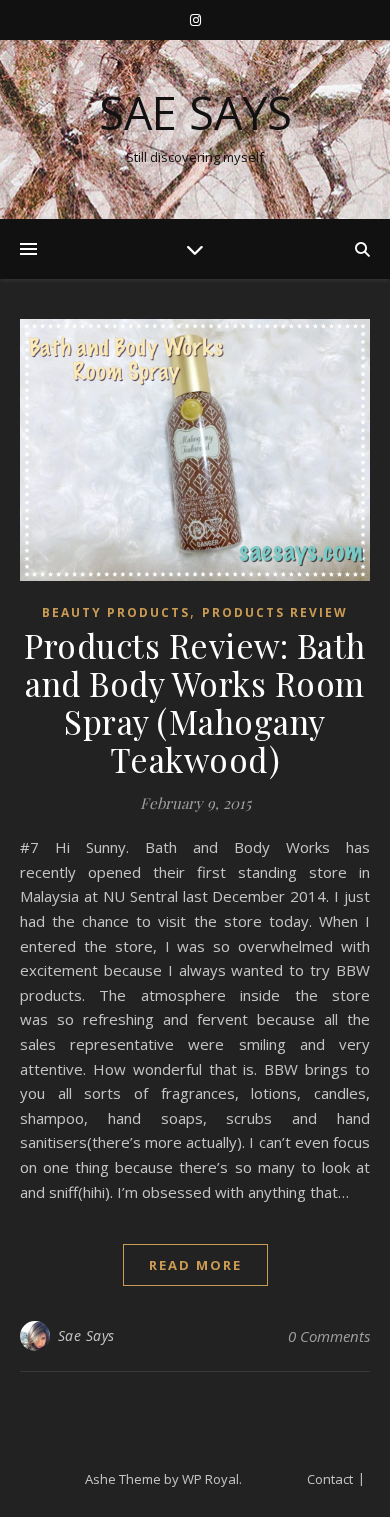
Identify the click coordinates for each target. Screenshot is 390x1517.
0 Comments (329, 1336)
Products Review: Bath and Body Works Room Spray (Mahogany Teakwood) (195, 702)
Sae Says (195, 112)
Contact (330, 1479)
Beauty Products (116, 612)
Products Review (275, 612)
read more (195, 1265)
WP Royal (210, 1479)
